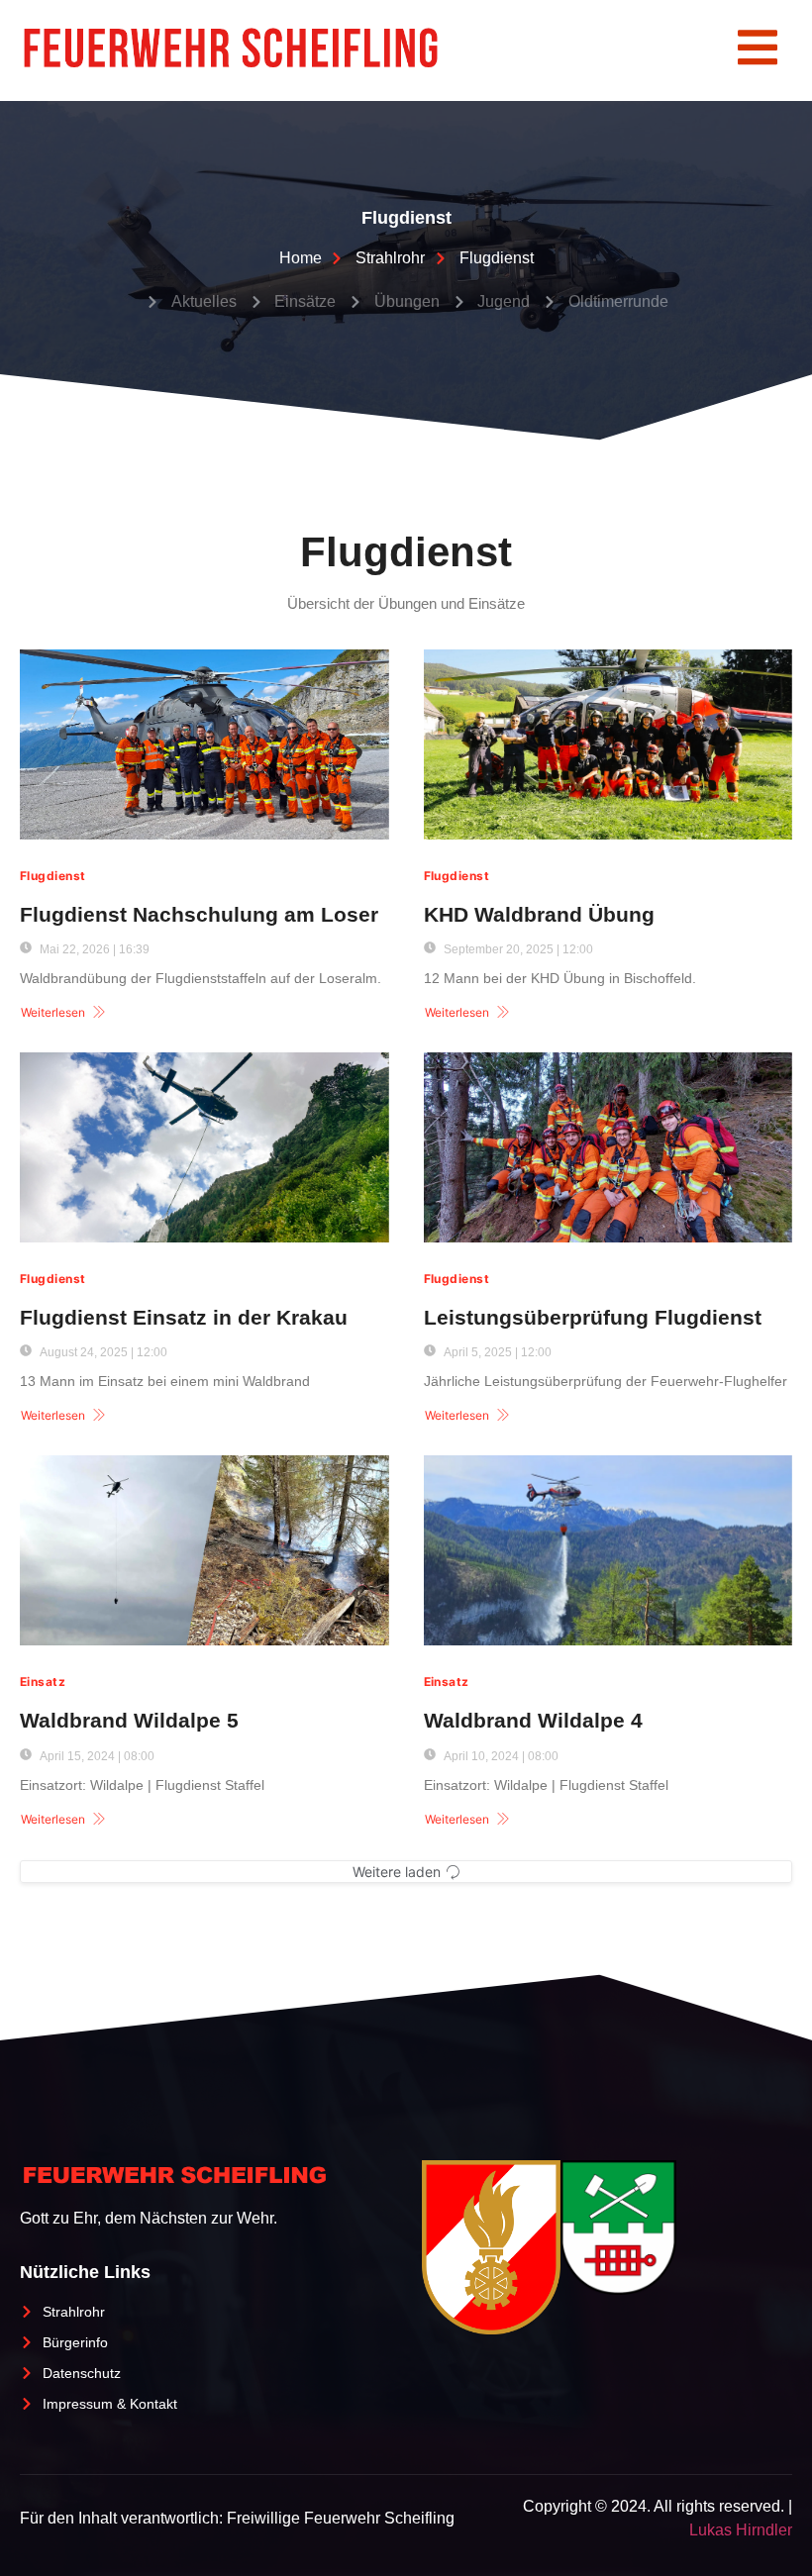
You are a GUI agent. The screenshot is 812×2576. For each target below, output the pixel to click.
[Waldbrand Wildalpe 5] (204, 1550)
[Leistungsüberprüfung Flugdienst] (609, 1147)
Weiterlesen (53, 1012)
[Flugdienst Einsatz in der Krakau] (204, 1147)
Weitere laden (397, 1872)
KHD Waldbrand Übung (539, 914)
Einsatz (43, 1682)
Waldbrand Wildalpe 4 (533, 1720)
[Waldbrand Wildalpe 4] (609, 1550)
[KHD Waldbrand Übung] (609, 744)
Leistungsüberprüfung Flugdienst (593, 1317)
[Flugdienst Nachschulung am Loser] (204, 744)
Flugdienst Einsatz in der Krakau (184, 1317)
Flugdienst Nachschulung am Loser (199, 914)
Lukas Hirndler (741, 2530)
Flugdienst (53, 876)
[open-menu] (758, 50)
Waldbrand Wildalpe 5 (129, 1720)
